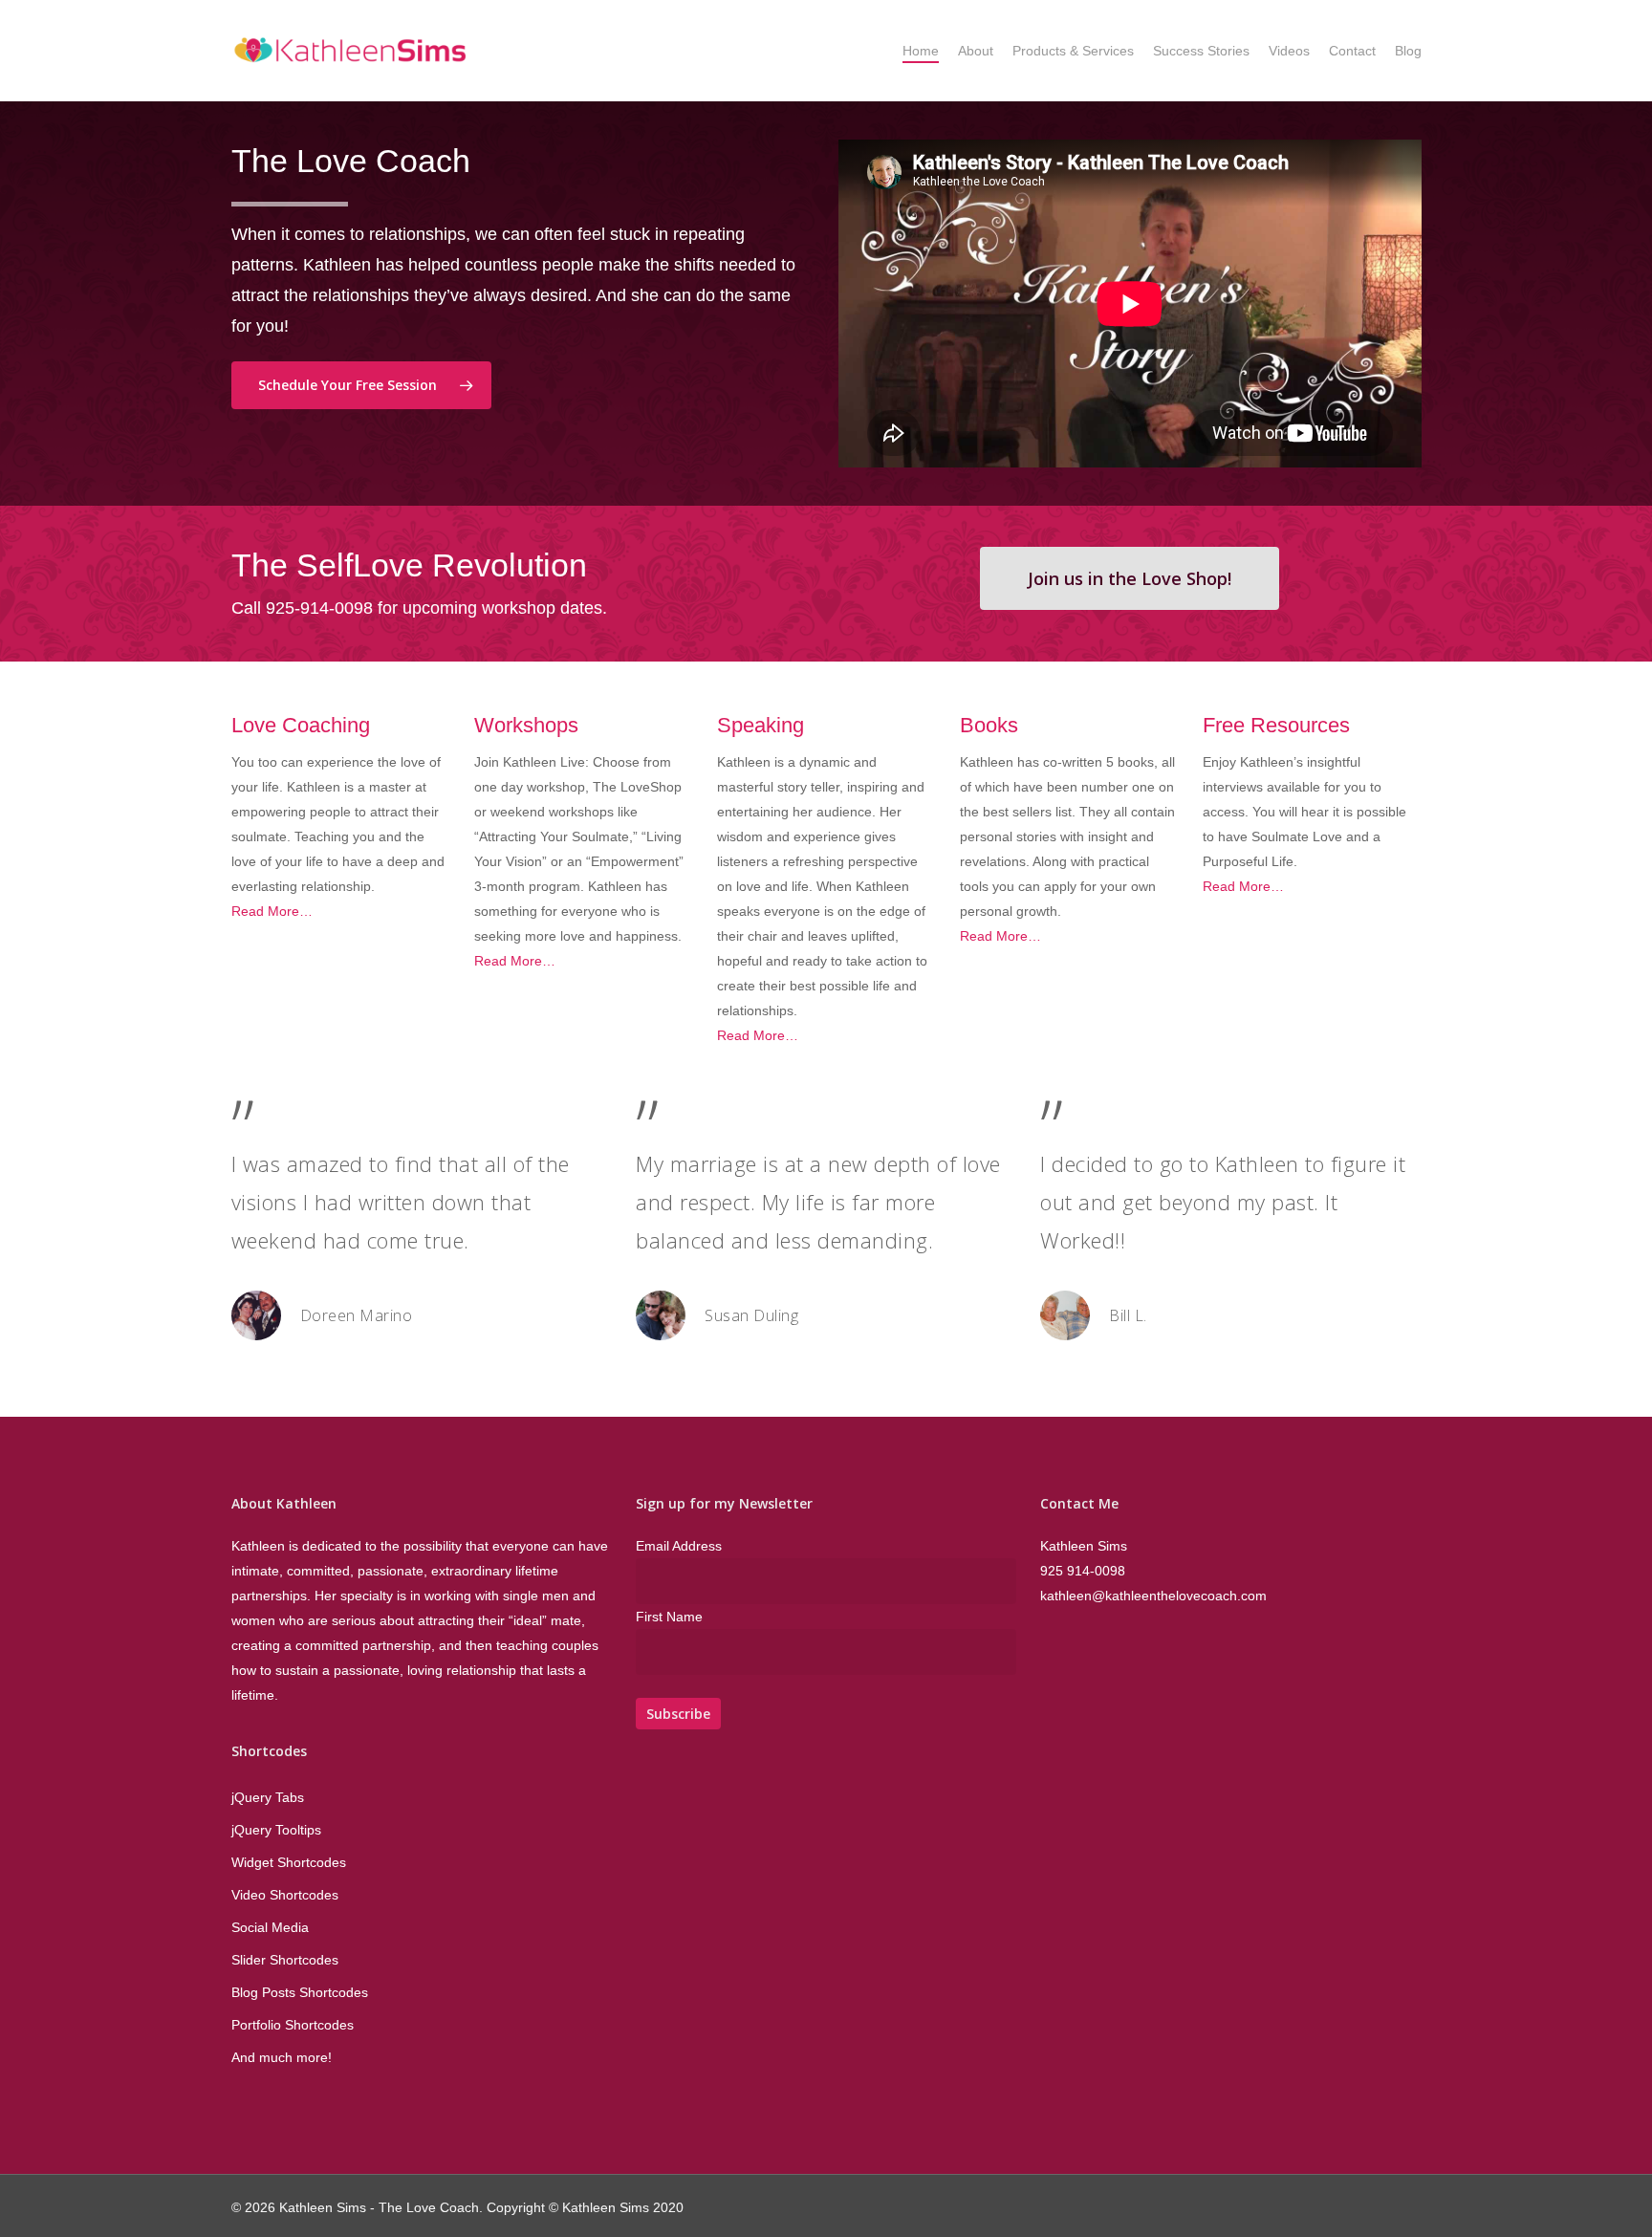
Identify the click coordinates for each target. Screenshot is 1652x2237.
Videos (1289, 51)
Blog (1408, 51)
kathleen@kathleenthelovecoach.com (1153, 1596)
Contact (1352, 51)
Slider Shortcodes (285, 1960)
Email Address (679, 1546)
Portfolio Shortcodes (293, 2025)
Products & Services (1073, 51)
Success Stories (1201, 51)
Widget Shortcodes (289, 1862)
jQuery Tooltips (276, 1830)
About (976, 51)
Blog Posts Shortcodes (300, 1992)
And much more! (282, 2057)
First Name (669, 1617)
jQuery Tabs (268, 1797)
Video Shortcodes (285, 1895)
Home (921, 51)
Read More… (272, 911)
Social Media (270, 1927)
